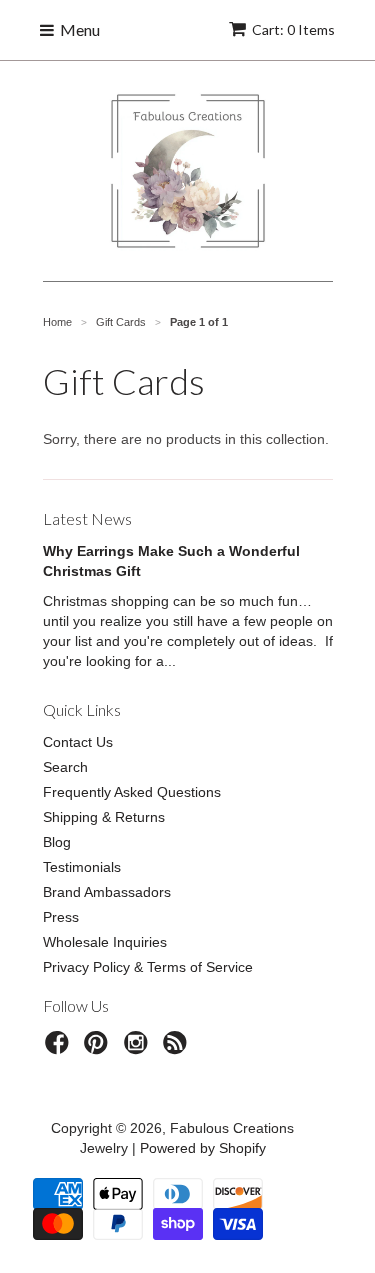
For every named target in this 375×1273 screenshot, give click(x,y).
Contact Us (78, 742)
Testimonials (82, 867)
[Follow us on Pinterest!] (99, 1048)
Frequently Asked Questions (132, 792)
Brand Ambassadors (107, 892)
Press (61, 917)
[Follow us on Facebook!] (60, 1048)
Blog (57, 842)
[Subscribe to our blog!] (178, 1048)
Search (65, 767)
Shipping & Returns (104, 817)
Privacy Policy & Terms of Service (148, 967)
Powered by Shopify (203, 1148)
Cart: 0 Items (293, 29)
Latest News (87, 518)
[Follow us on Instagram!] (139, 1048)
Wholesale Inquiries (105, 942)
